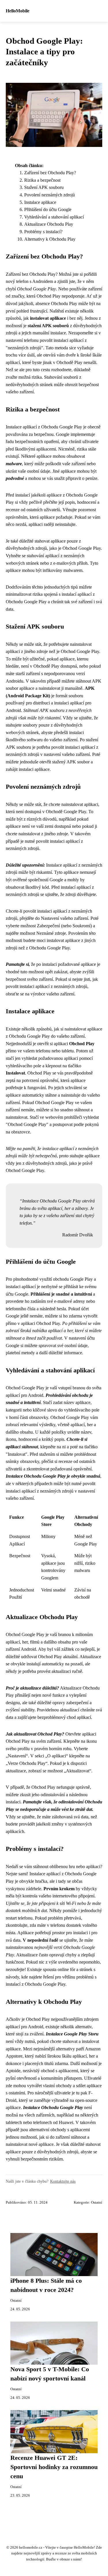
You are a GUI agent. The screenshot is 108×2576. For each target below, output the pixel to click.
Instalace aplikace (40, 202)
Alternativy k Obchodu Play (50, 239)
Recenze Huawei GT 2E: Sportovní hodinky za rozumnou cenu (54, 2467)
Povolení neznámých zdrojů (50, 195)
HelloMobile (18, 11)
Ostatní (97, 2202)
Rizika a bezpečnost (42, 180)
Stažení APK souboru (44, 187)
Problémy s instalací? (43, 232)
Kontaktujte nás (63, 2181)
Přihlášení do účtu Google (48, 209)
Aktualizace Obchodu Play (49, 224)
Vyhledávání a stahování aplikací (54, 217)
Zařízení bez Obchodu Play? (50, 173)
